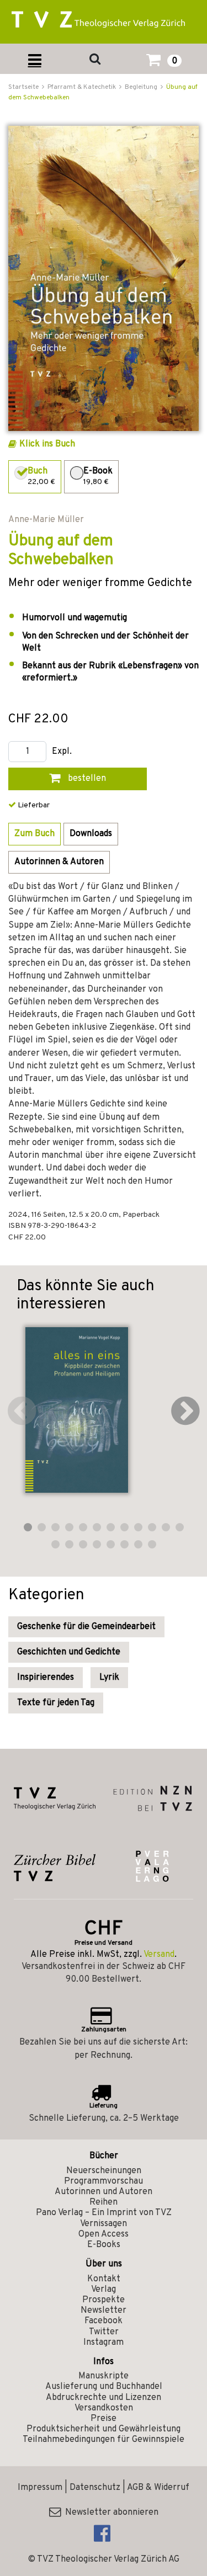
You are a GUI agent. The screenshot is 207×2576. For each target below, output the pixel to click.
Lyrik (109, 1678)
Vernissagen (104, 2224)
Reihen (104, 2202)
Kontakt (104, 2279)
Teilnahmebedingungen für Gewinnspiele (104, 2440)
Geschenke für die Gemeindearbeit (86, 1627)
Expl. (62, 752)
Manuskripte (104, 2376)
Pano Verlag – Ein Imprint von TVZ (104, 2213)
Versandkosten (104, 2408)
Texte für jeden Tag (56, 1703)
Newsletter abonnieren (110, 2513)
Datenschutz (95, 2488)
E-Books (104, 2245)
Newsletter (104, 2311)
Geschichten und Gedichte (69, 1652)
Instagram (104, 2343)
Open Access (104, 2234)
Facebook (104, 2321)
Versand (159, 1955)
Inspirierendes (46, 1678)
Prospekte (104, 2300)
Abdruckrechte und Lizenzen (104, 2398)
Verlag (104, 2290)
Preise (104, 2419)
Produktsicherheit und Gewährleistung (104, 2429)
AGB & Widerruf (158, 2488)
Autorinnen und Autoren (104, 2192)
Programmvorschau (104, 2181)
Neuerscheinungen (104, 2171)
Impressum (40, 2488)
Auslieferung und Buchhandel (104, 2387)
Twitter (104, 2332)
